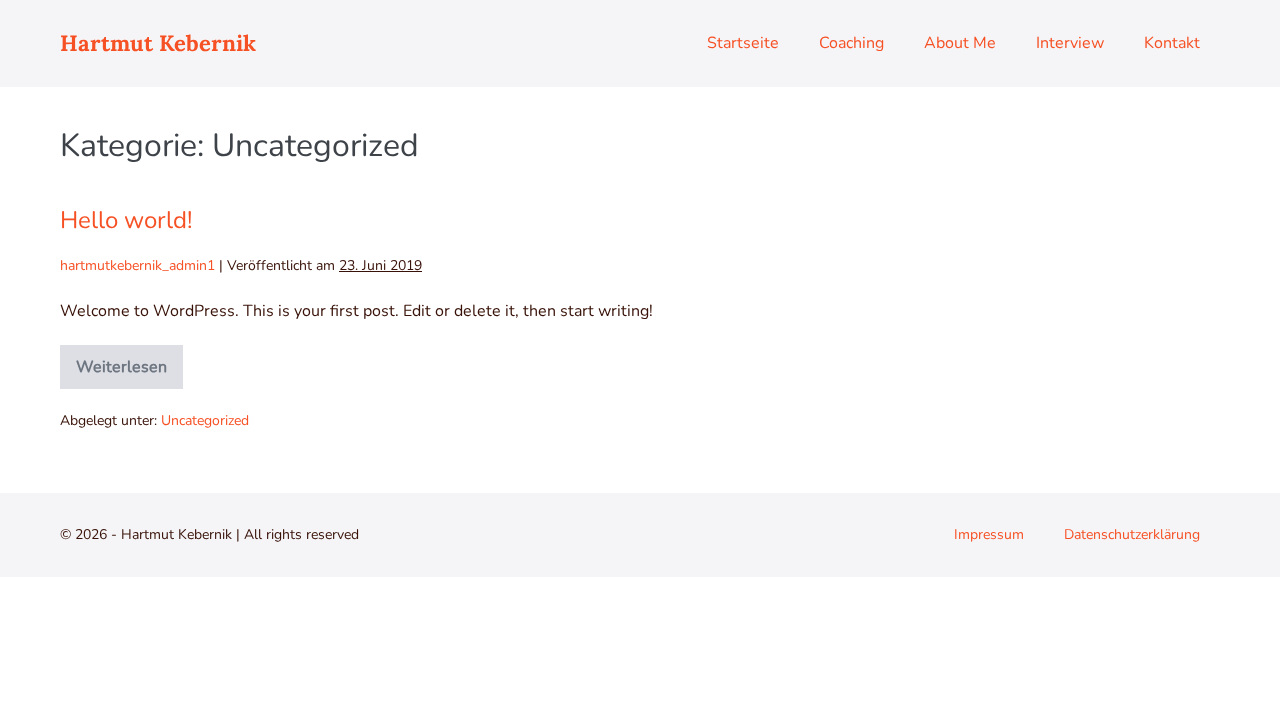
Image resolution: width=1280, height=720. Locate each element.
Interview (1070, 43)
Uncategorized (205, 420)
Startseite (743, 43)
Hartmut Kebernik (158, 43)
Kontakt (1172, 43)
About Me (960, 43)
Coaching (851, 43)
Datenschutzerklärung (1132, 534)
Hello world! (126, 220)
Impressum (989, 534)
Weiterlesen (121, 361)
